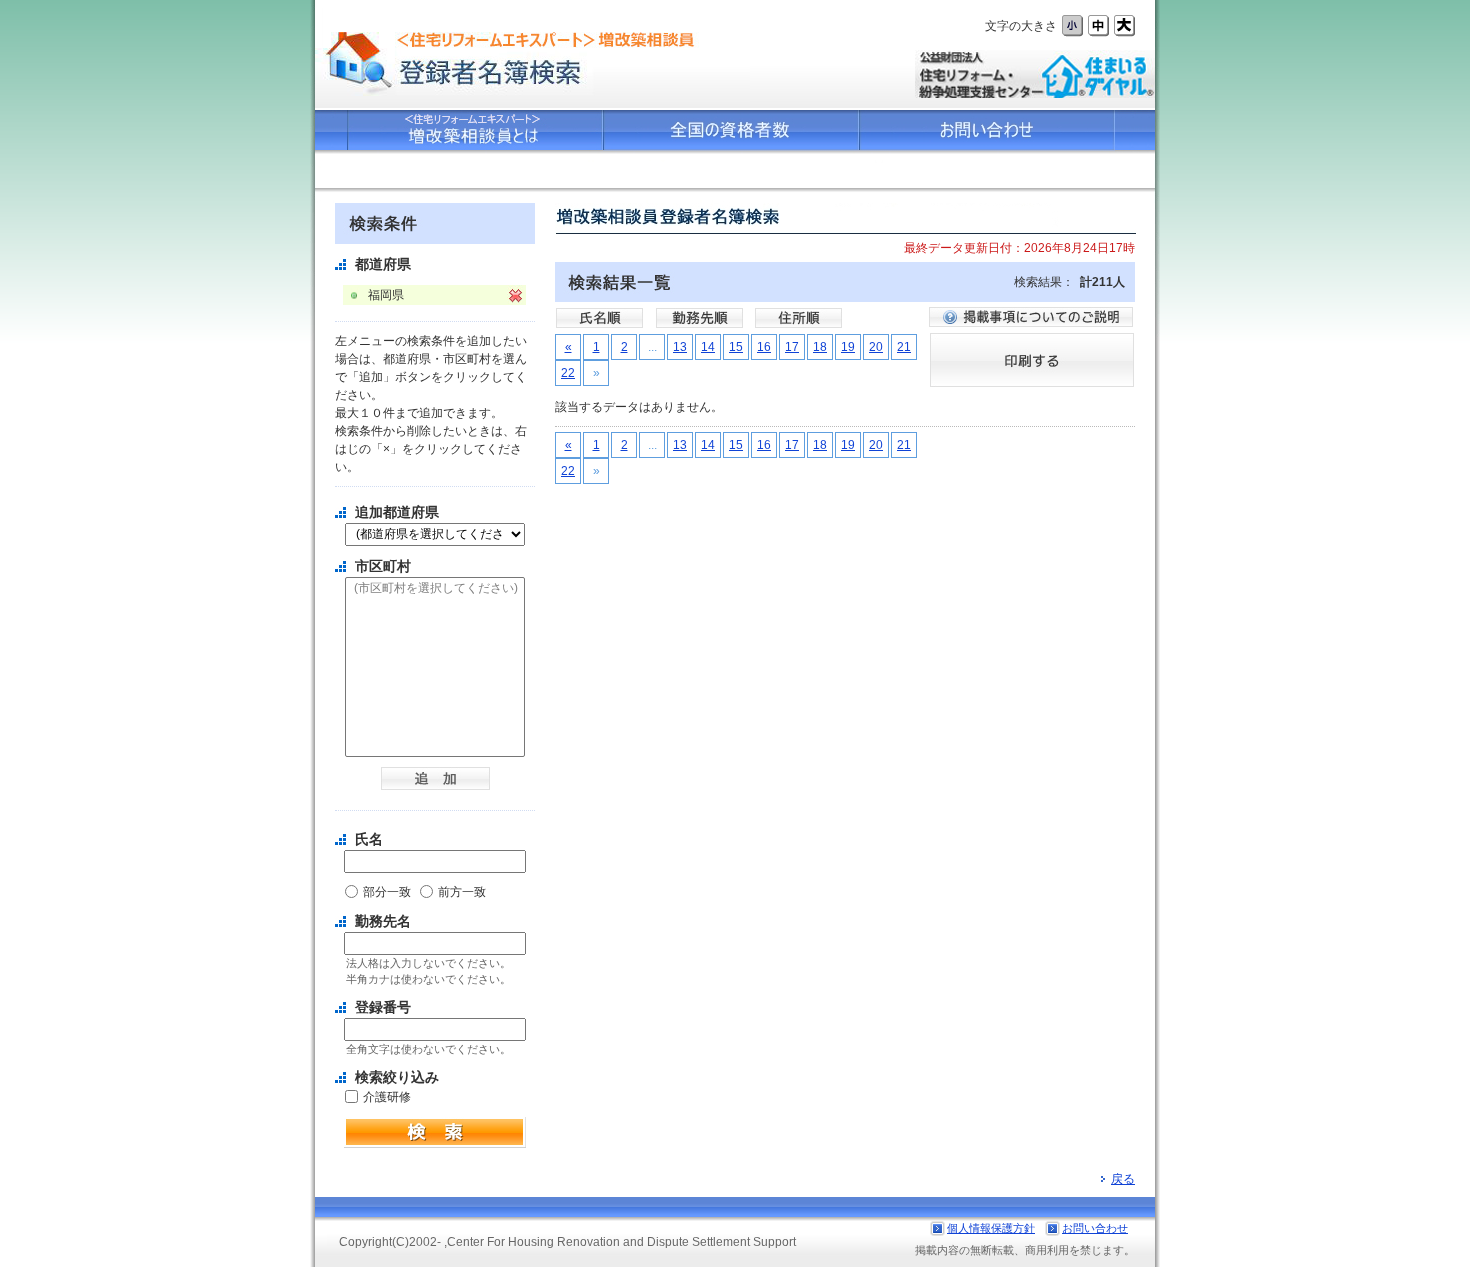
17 (792, 347)
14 (708, 347)
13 (680, 347)
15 (736, 347)
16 (764, 347)
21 (904, 347)
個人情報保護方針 (991, 1228)
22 (568, 373)
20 (876, 347)
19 (848, 347)
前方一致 (462, 892)
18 (820, 347)
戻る (1123, 1179)
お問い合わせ (1095, 1228)
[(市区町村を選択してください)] (435, 589)
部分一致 (387, 892)
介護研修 (387, 1097)
